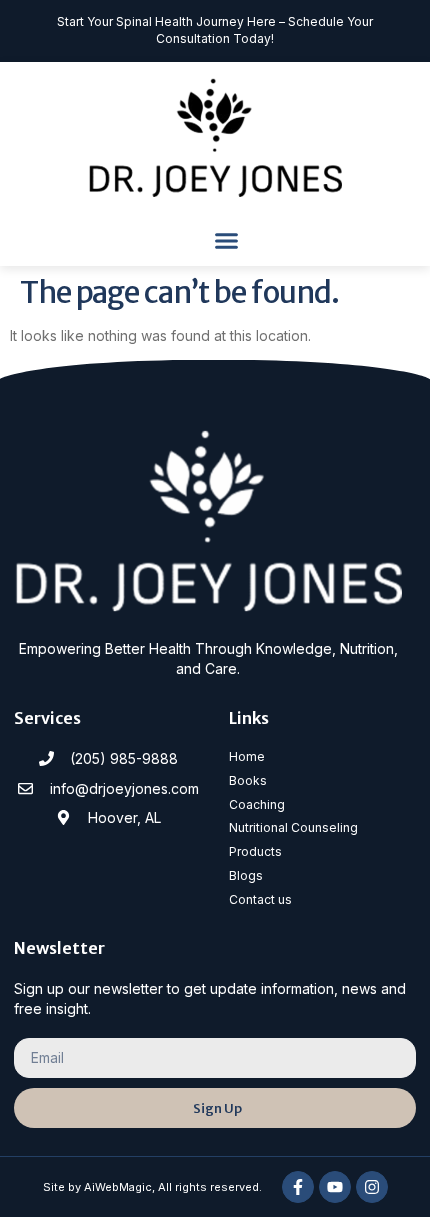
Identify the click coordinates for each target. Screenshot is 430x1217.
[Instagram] (372, 1187)
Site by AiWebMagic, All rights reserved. (152, 1187)
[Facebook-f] (298, 1187)
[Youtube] (335, 1187)
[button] (227, 241)
